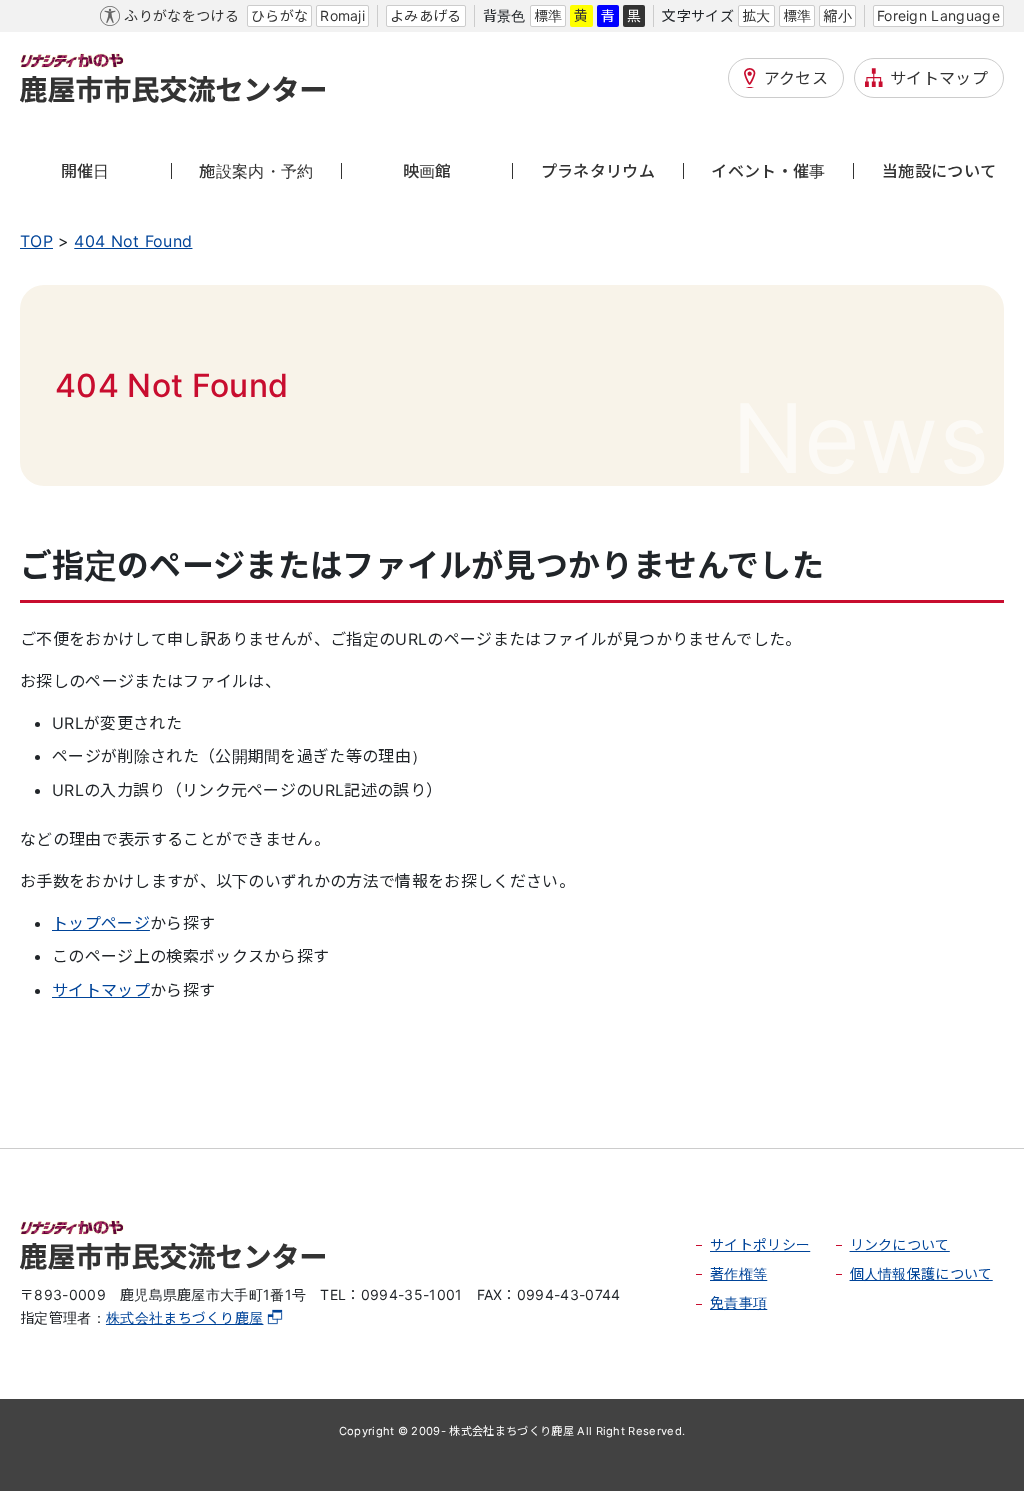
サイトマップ (939, 78)
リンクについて (900, 1244)
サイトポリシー (760, 1244)
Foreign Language (938, 15)
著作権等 (738, 1273)
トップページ (101, 923)
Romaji (342, 15)
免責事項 (738, 1302)
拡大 (756, 15)
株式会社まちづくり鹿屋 (185, 1317)
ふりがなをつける (181, 15)
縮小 (837, 15)
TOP (36, 241)
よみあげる (426, 15)
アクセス (796, 78)
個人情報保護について (921, 1273)
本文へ (44, 15)
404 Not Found (133, 241)
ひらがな (279, 15)
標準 (548, 15)
